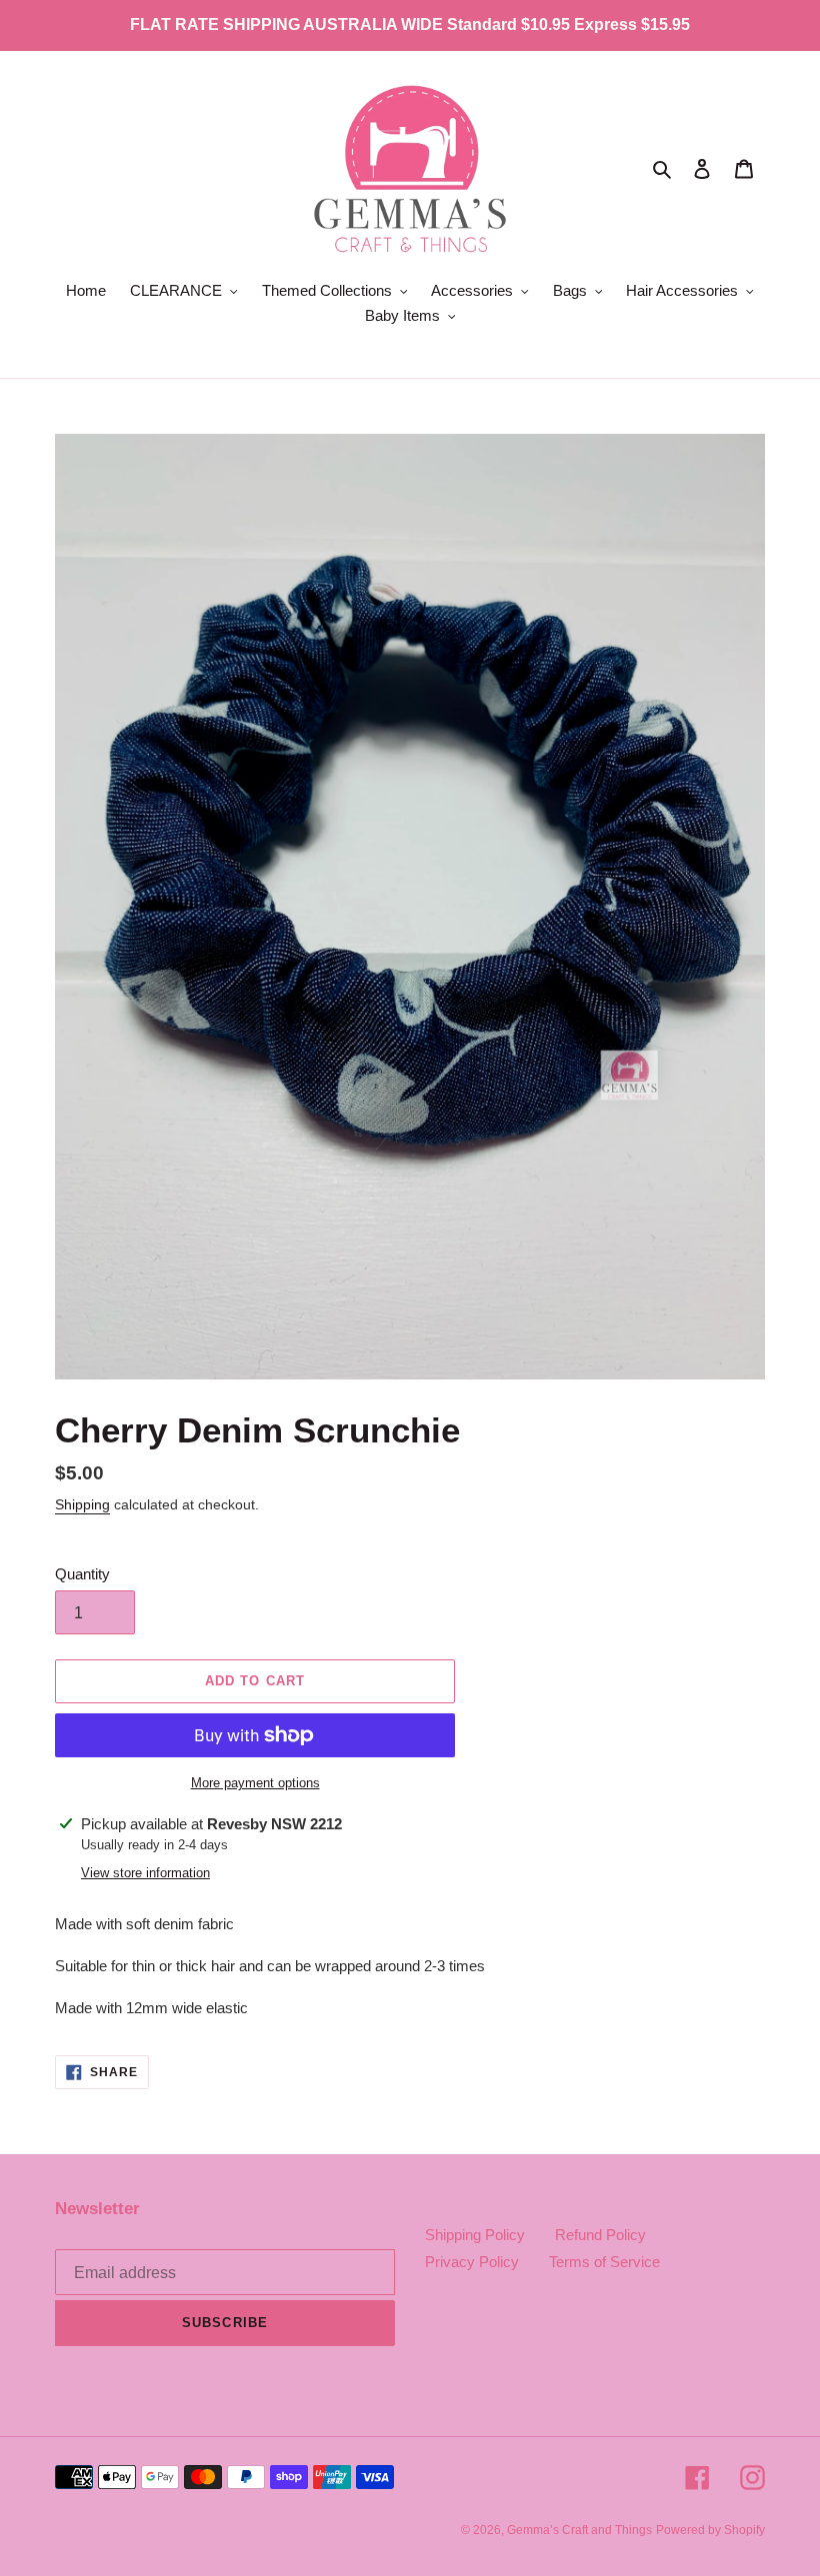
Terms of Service (604, 2262)
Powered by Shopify (710, 2530)
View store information (145, 1873)
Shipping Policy (475, 2235)
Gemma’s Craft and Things (579, 2530)
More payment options (255, 1783)
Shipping (82, 1504)
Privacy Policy (472, 2262)
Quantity (82, 1574)
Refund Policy (600, 2235)
